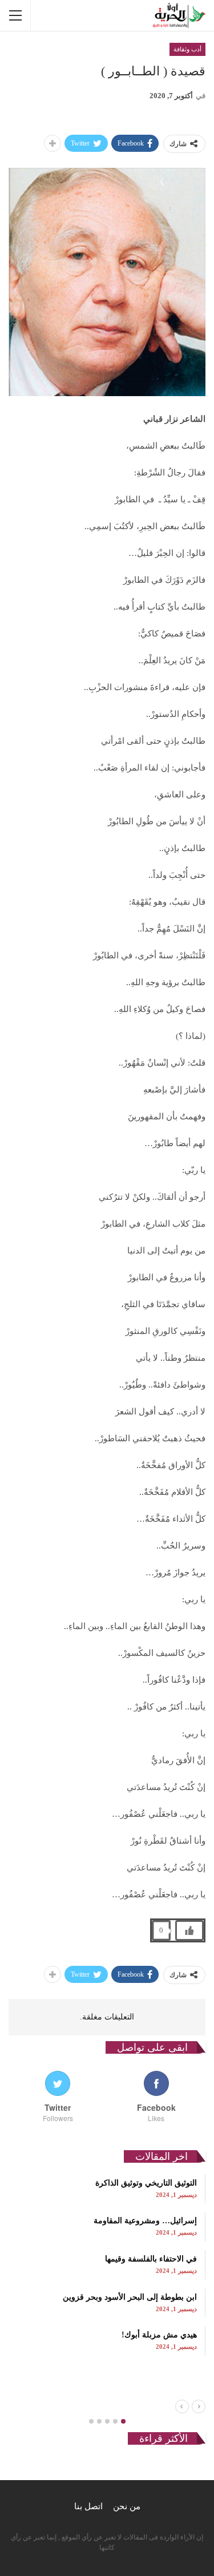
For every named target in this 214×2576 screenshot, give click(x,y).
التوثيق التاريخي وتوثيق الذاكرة (146, 2183)
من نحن (127, 2506)
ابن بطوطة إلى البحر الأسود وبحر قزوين (130, 2297)
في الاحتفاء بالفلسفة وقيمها (151, 2259)
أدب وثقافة (187, 49)
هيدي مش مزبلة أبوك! (159, 2335)
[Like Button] (189, 1930)
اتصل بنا (88, 2506)
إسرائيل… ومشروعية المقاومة (145, 2221)
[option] (107, 2265)
